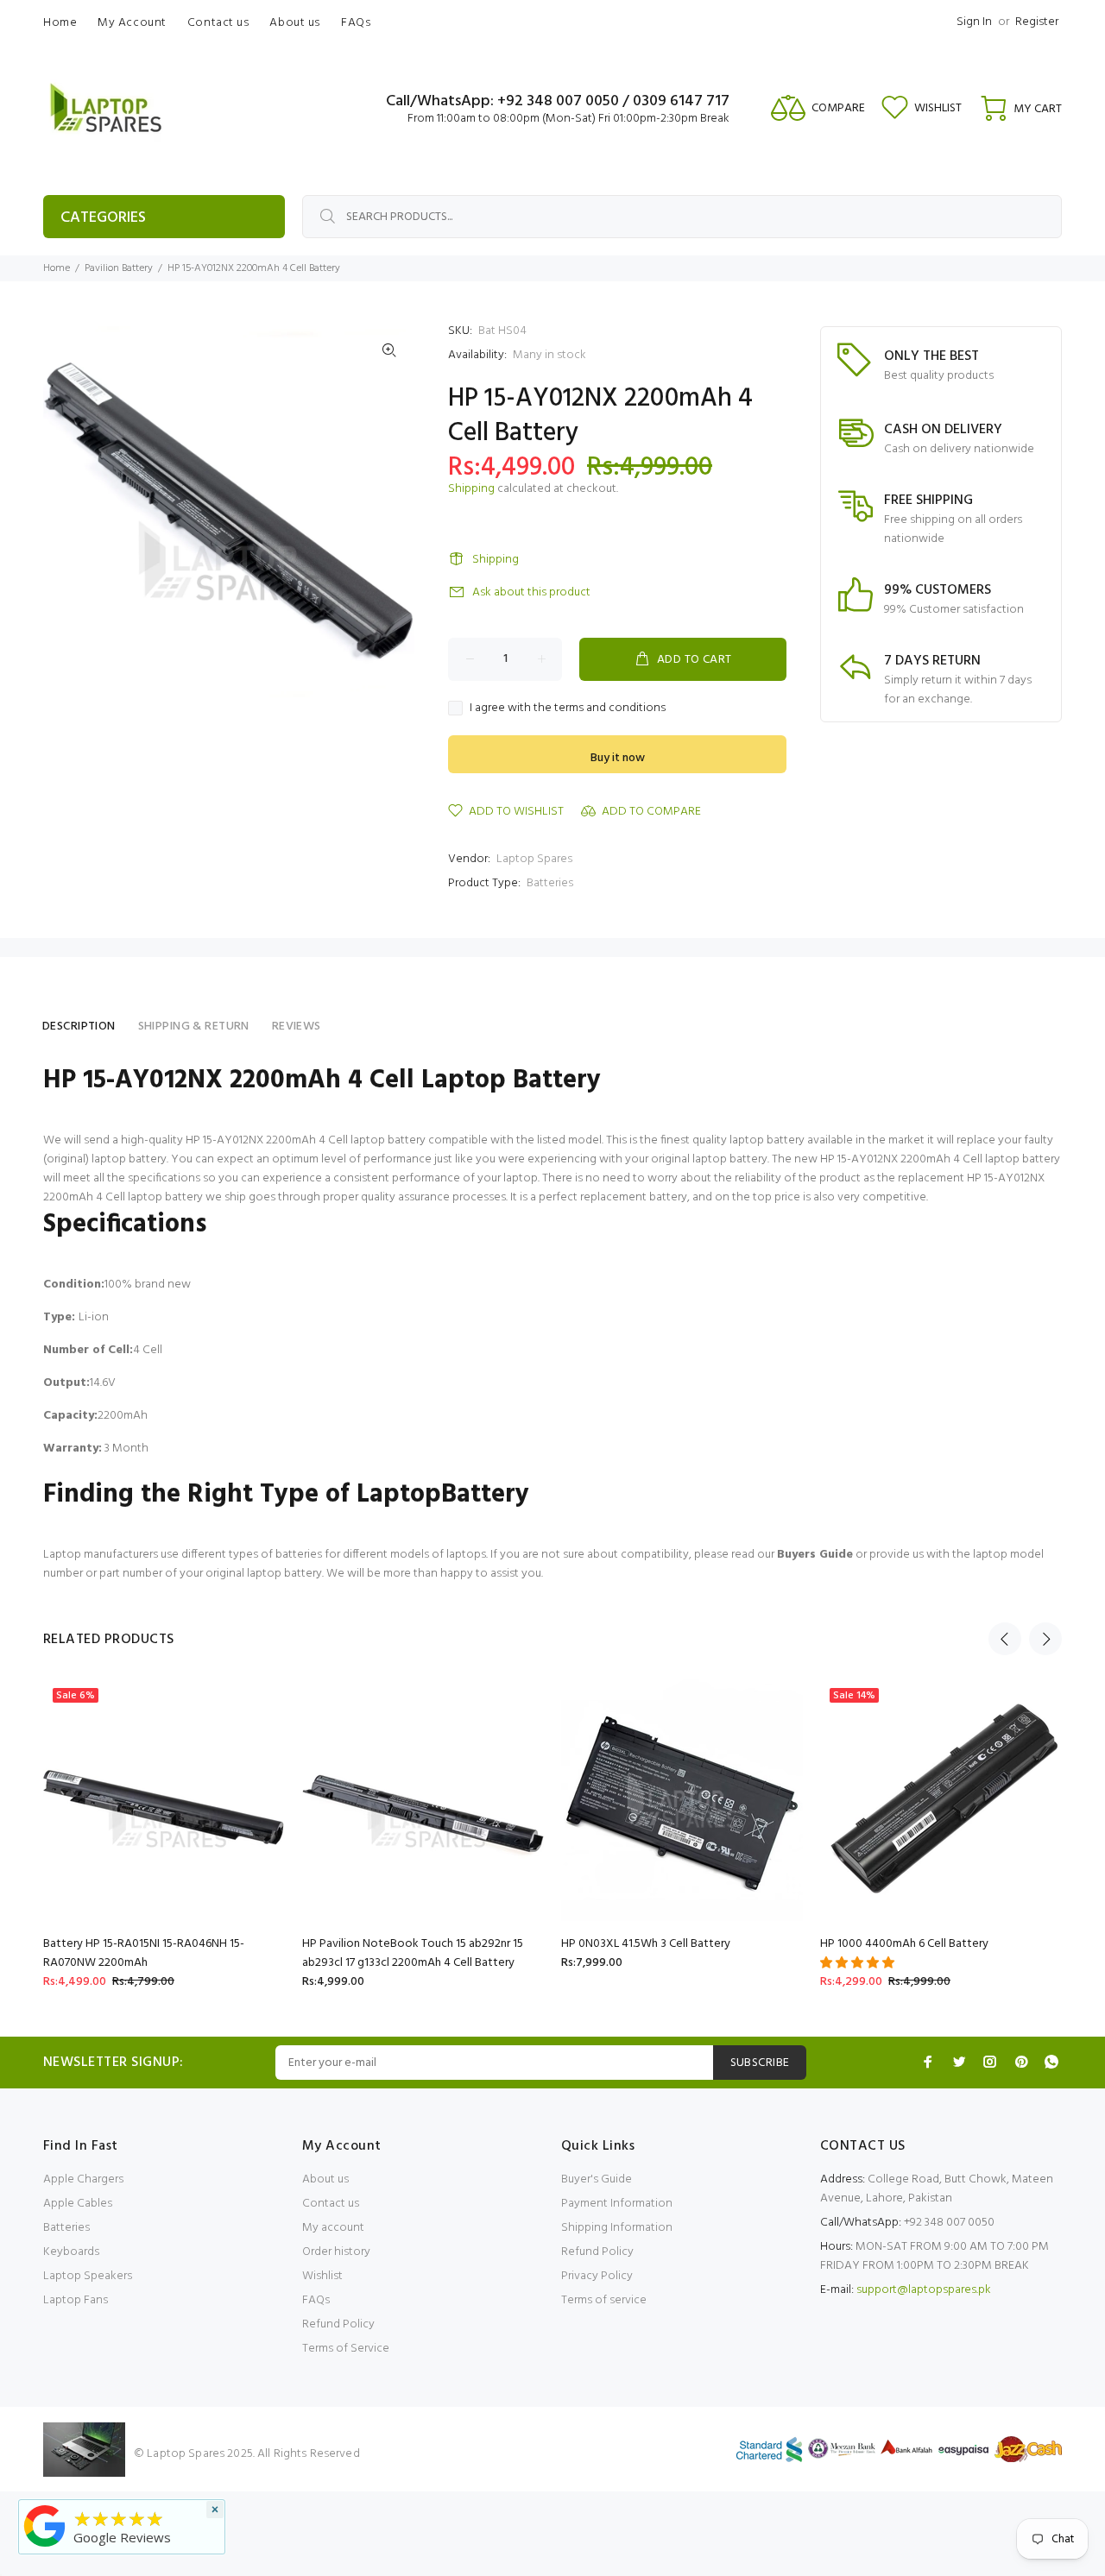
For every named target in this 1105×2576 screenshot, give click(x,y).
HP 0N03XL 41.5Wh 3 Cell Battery (646, 1944)
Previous (1005, 1639)
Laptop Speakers (88, 2276)
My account (333, 2228)
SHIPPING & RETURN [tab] (194, 1027)
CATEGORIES (103, 218)
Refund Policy (338, 2324)
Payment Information (617, 2204)
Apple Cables (78, 2204)
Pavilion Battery (119, 268)
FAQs (316, 2300)
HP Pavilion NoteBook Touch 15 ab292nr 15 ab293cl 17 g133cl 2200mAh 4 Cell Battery (413, 1953)
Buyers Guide (815, 1555)
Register (1037, 22)
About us (325, 2179)
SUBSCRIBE (760, 2063)
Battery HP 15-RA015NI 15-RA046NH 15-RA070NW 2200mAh (144, 1953)
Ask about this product (531, 592)
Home (57, 268)
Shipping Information (617, 2228)
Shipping (471, 489)
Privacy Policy (597, 2276)
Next (1045, 1639)
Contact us (331, 2204)
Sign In (974, 22)
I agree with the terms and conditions (568, 709)
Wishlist (322, 2276)
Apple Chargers (83, 2179)
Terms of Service (346, 2349)
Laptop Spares (534, 859)
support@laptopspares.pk (924, 2290)
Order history (336, 2252)
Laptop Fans (76, 2300)
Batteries (550, 883)
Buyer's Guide (597, 2179)
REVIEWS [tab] (297, 1027)
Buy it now (618, 758)
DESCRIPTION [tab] (79, 1027)
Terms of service (604, 2300)
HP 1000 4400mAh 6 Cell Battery (904, 1944)
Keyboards (71, 2252)
